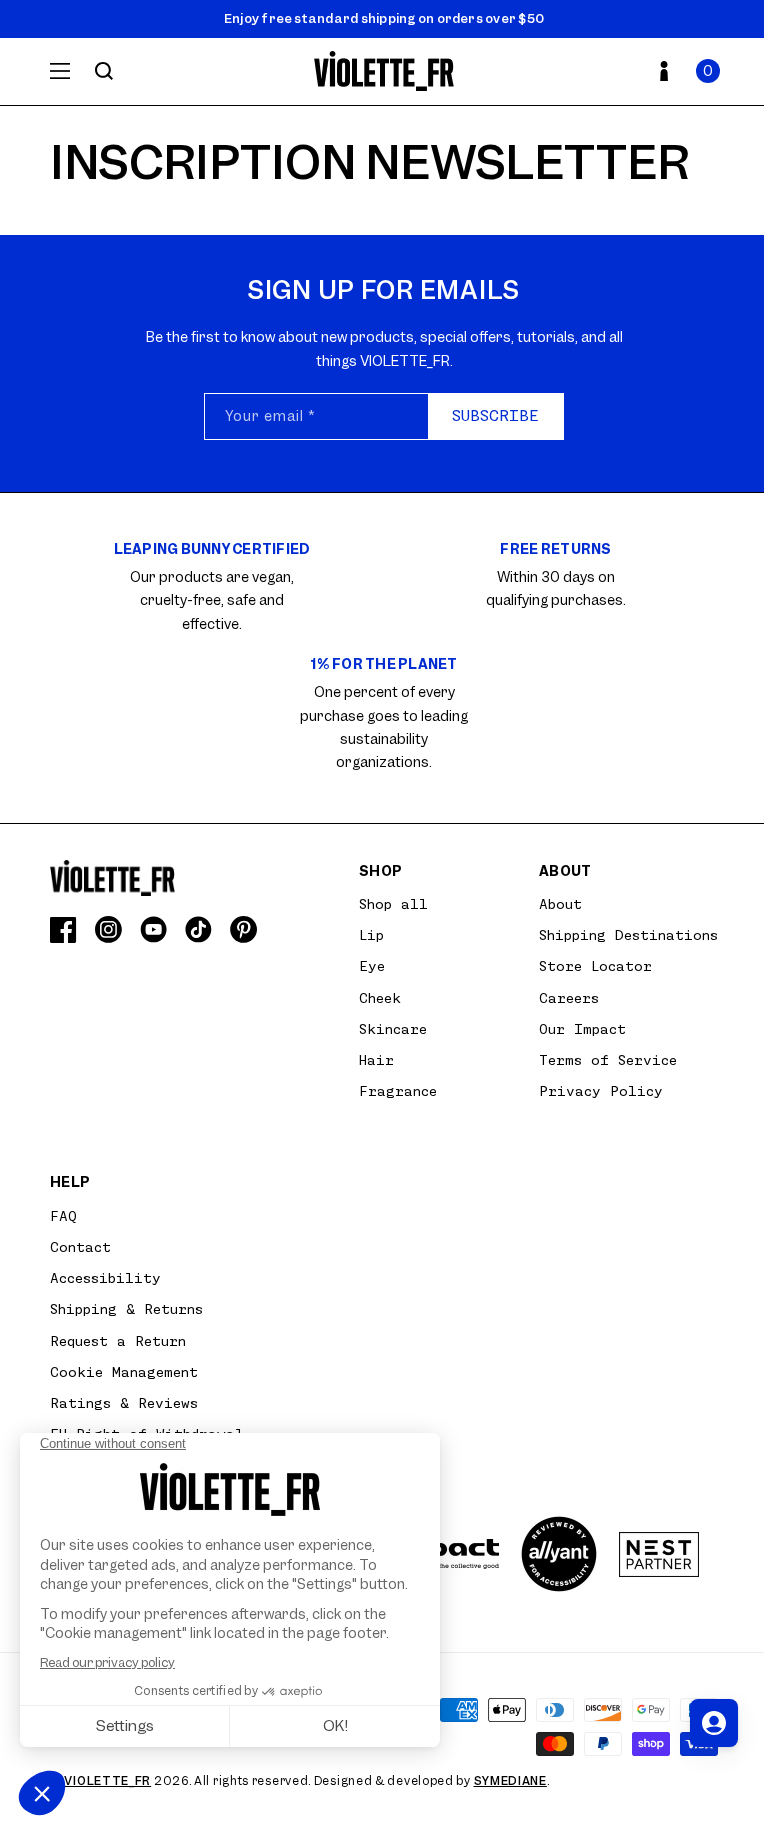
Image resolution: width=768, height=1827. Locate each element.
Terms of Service (608, 1060)
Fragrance (398, 1091)
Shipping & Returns (126, 1309)
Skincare (393, 1029)
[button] (708, 71)
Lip (371, 935)
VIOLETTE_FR (107, 1781)
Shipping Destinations (628, 935)
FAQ (63, 1216)
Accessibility (105, 1278)
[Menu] (60, 71)
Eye (372, 966)
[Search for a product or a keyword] (104, 71)
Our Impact (582, 1029)
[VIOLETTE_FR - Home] (384, 71)
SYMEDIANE (510, 1781)
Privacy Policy (601, 1091)
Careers (569, 998)
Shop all (393, 904)
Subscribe (495, 416)
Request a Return (118, 1341)
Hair (376, 1060)
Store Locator (595, 966)
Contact (80, 1247)
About (560, 904)
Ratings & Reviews (124, 1403)
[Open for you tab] (714, 1723)
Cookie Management (124, 1372)
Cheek (380, 998)
